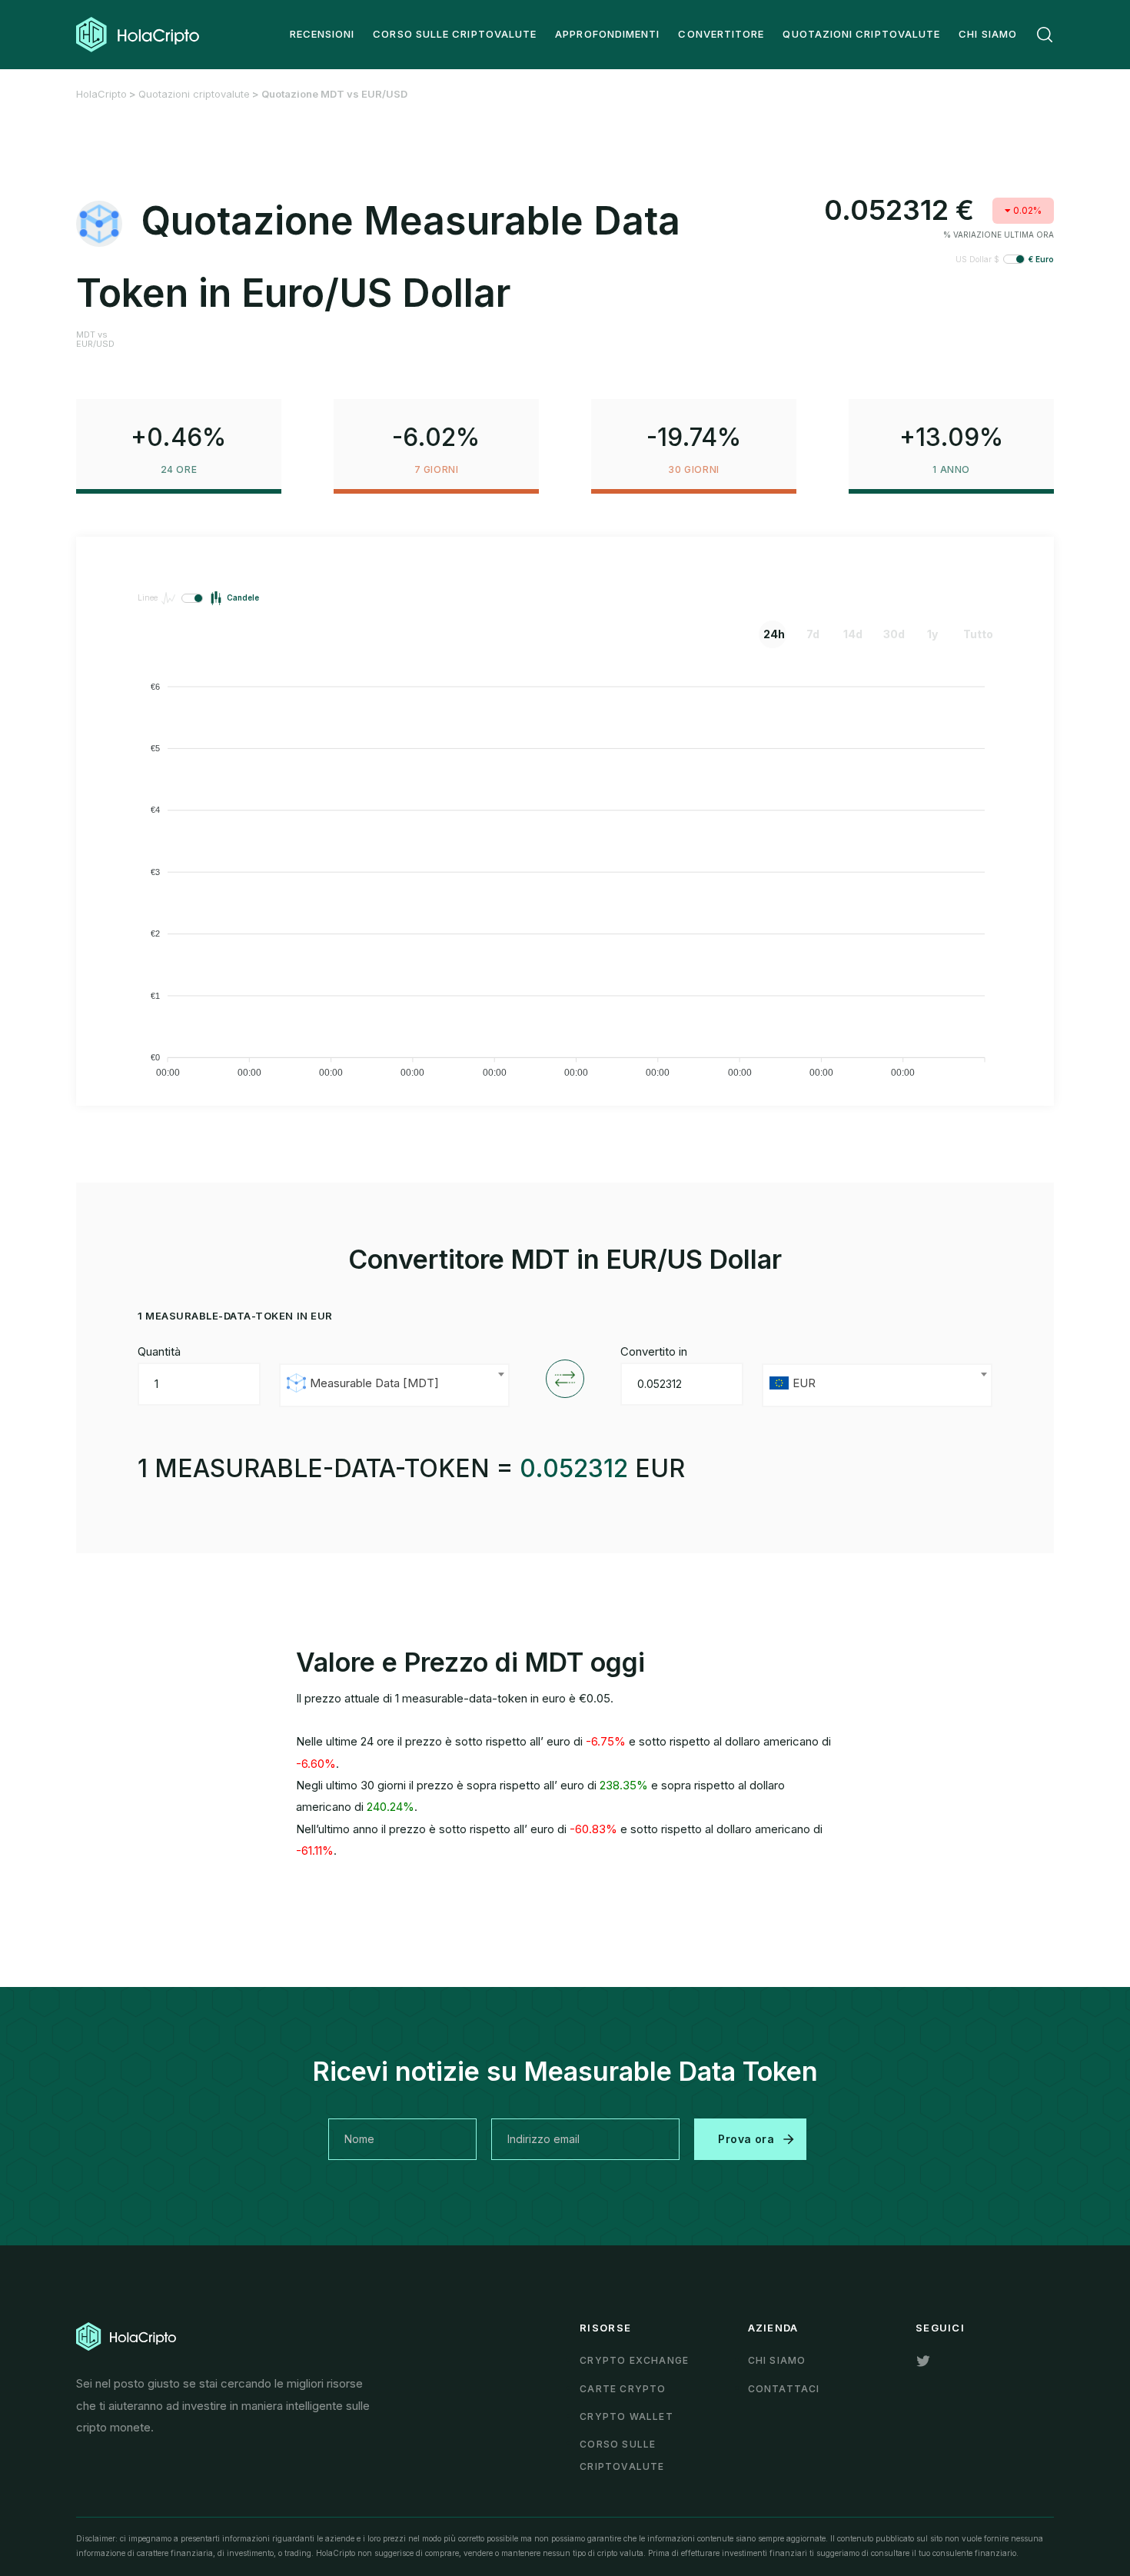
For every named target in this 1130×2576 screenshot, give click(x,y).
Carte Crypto (623, 2389)
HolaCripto (101, 94)
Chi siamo (777, 2360)
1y (932, 634)
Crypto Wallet (626, 2416)
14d (853, 634)
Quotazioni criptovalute (194, 94)
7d (813, 634)
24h (774, 634)
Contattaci (784, 2389)
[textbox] (394, 1385)
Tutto (975, 634)
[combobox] (394, 1385)
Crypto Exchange (634, 2360)
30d (894, 634)
